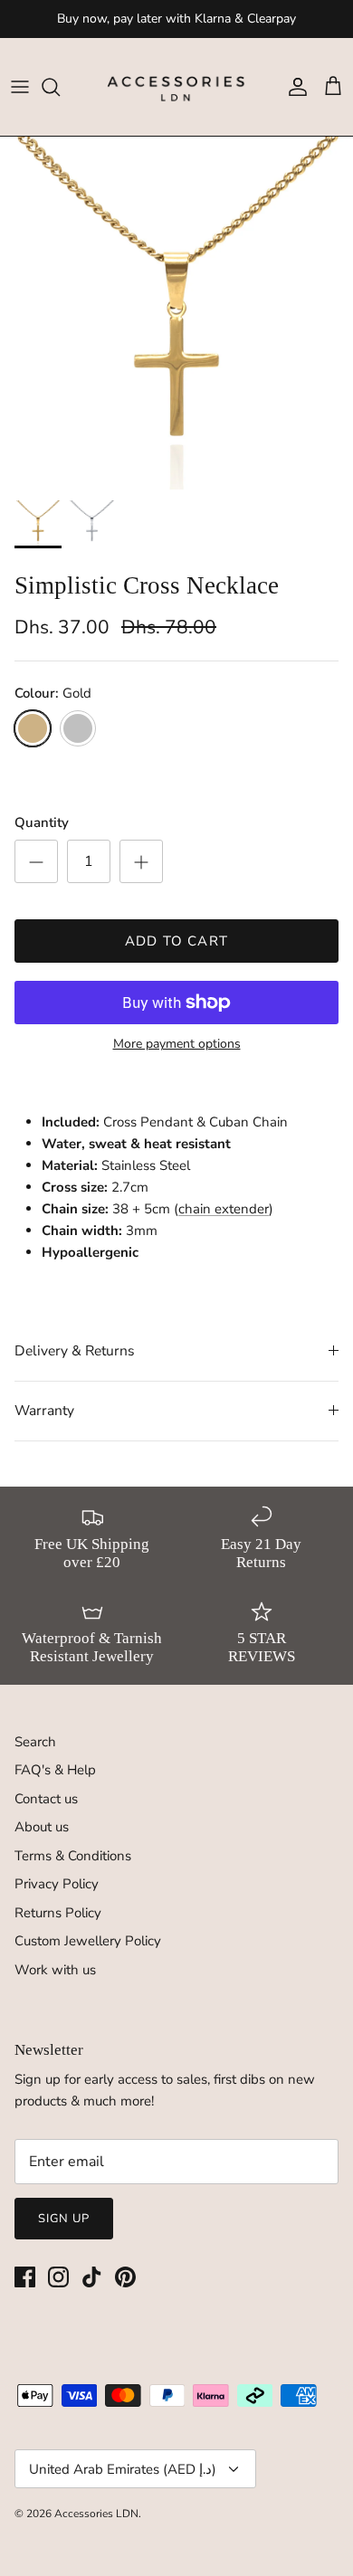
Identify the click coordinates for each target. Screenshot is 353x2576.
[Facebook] (25, 2277)
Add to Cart (176, 941)
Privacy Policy (57, 1884)
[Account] (293, 87)
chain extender (224, 1209)
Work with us (55, 1970)
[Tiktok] (92, 2277)
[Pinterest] (125, 2277)
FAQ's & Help (55, 1770)
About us (42, 1827)
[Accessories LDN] (176, 87)
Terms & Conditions (73, 1856)
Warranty (44, 1411)
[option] (176, 313)
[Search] (60, 87)
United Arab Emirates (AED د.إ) (123, 2469)
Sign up (64, 2219)
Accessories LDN (96, 2514)
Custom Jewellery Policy (88, 1941)
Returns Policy (58, 1913)
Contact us (46, 1799)
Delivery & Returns (75, 1351)
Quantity (42, 822)
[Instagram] (58, 2277)
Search (35, 1742)
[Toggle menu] (20, 87)
